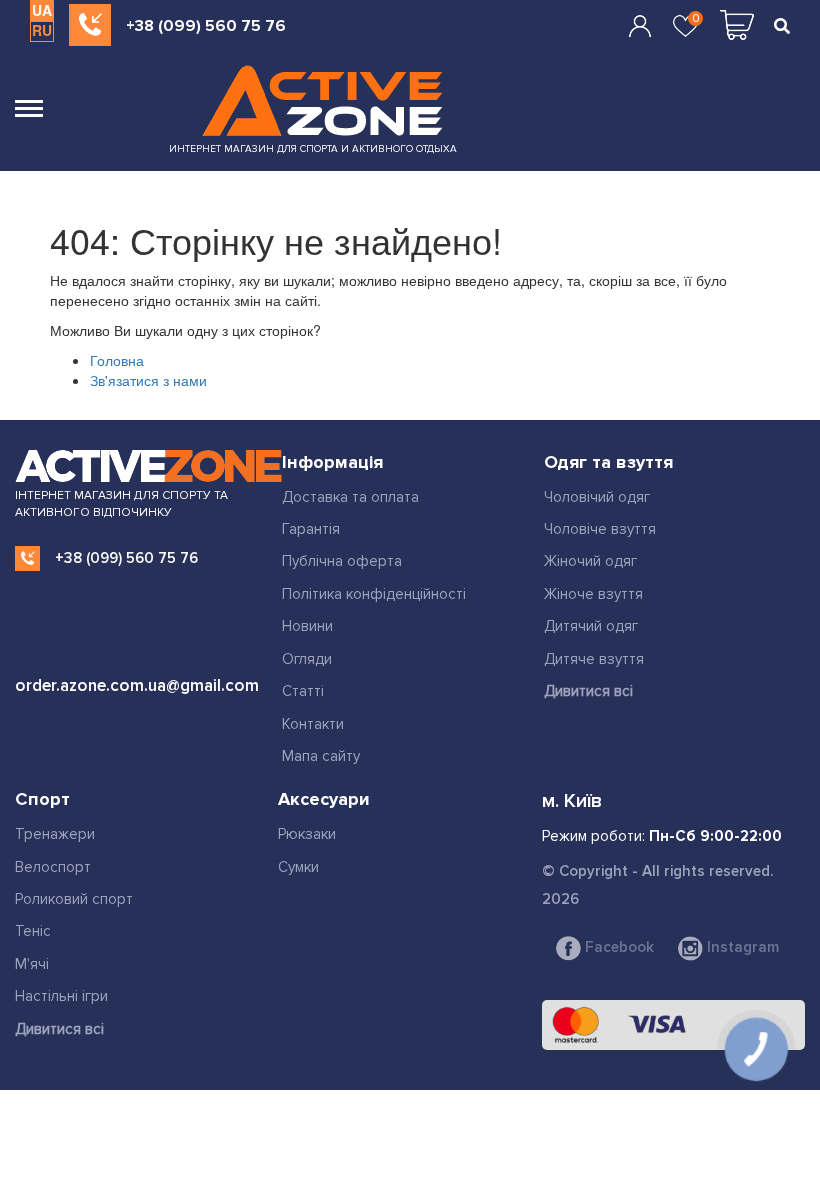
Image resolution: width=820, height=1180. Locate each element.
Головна (117, 360)
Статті (303, 691)
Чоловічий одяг (597, 497)
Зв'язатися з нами (148, 380)
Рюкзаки (307, 834)
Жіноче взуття (593, 594)
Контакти (313, 724)
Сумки (298, 867)
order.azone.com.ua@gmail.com (137, 685)
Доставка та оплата (350, 497)
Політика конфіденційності (374, 594)
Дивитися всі (588, 691)
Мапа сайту (321, 756)
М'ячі (32, 964)
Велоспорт (53, 867)
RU (42, 30)
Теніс (33, 931)
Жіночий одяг (590, 561)
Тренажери (55, 834)
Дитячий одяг (591, 626)
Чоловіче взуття (600, 529)
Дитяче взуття (594, 659)
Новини (307, 626)
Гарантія (311, 529)
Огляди (307, 659)
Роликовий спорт (74, 899)
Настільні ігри (61, 996)
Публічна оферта (342, 561)
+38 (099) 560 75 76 (206, 26)
